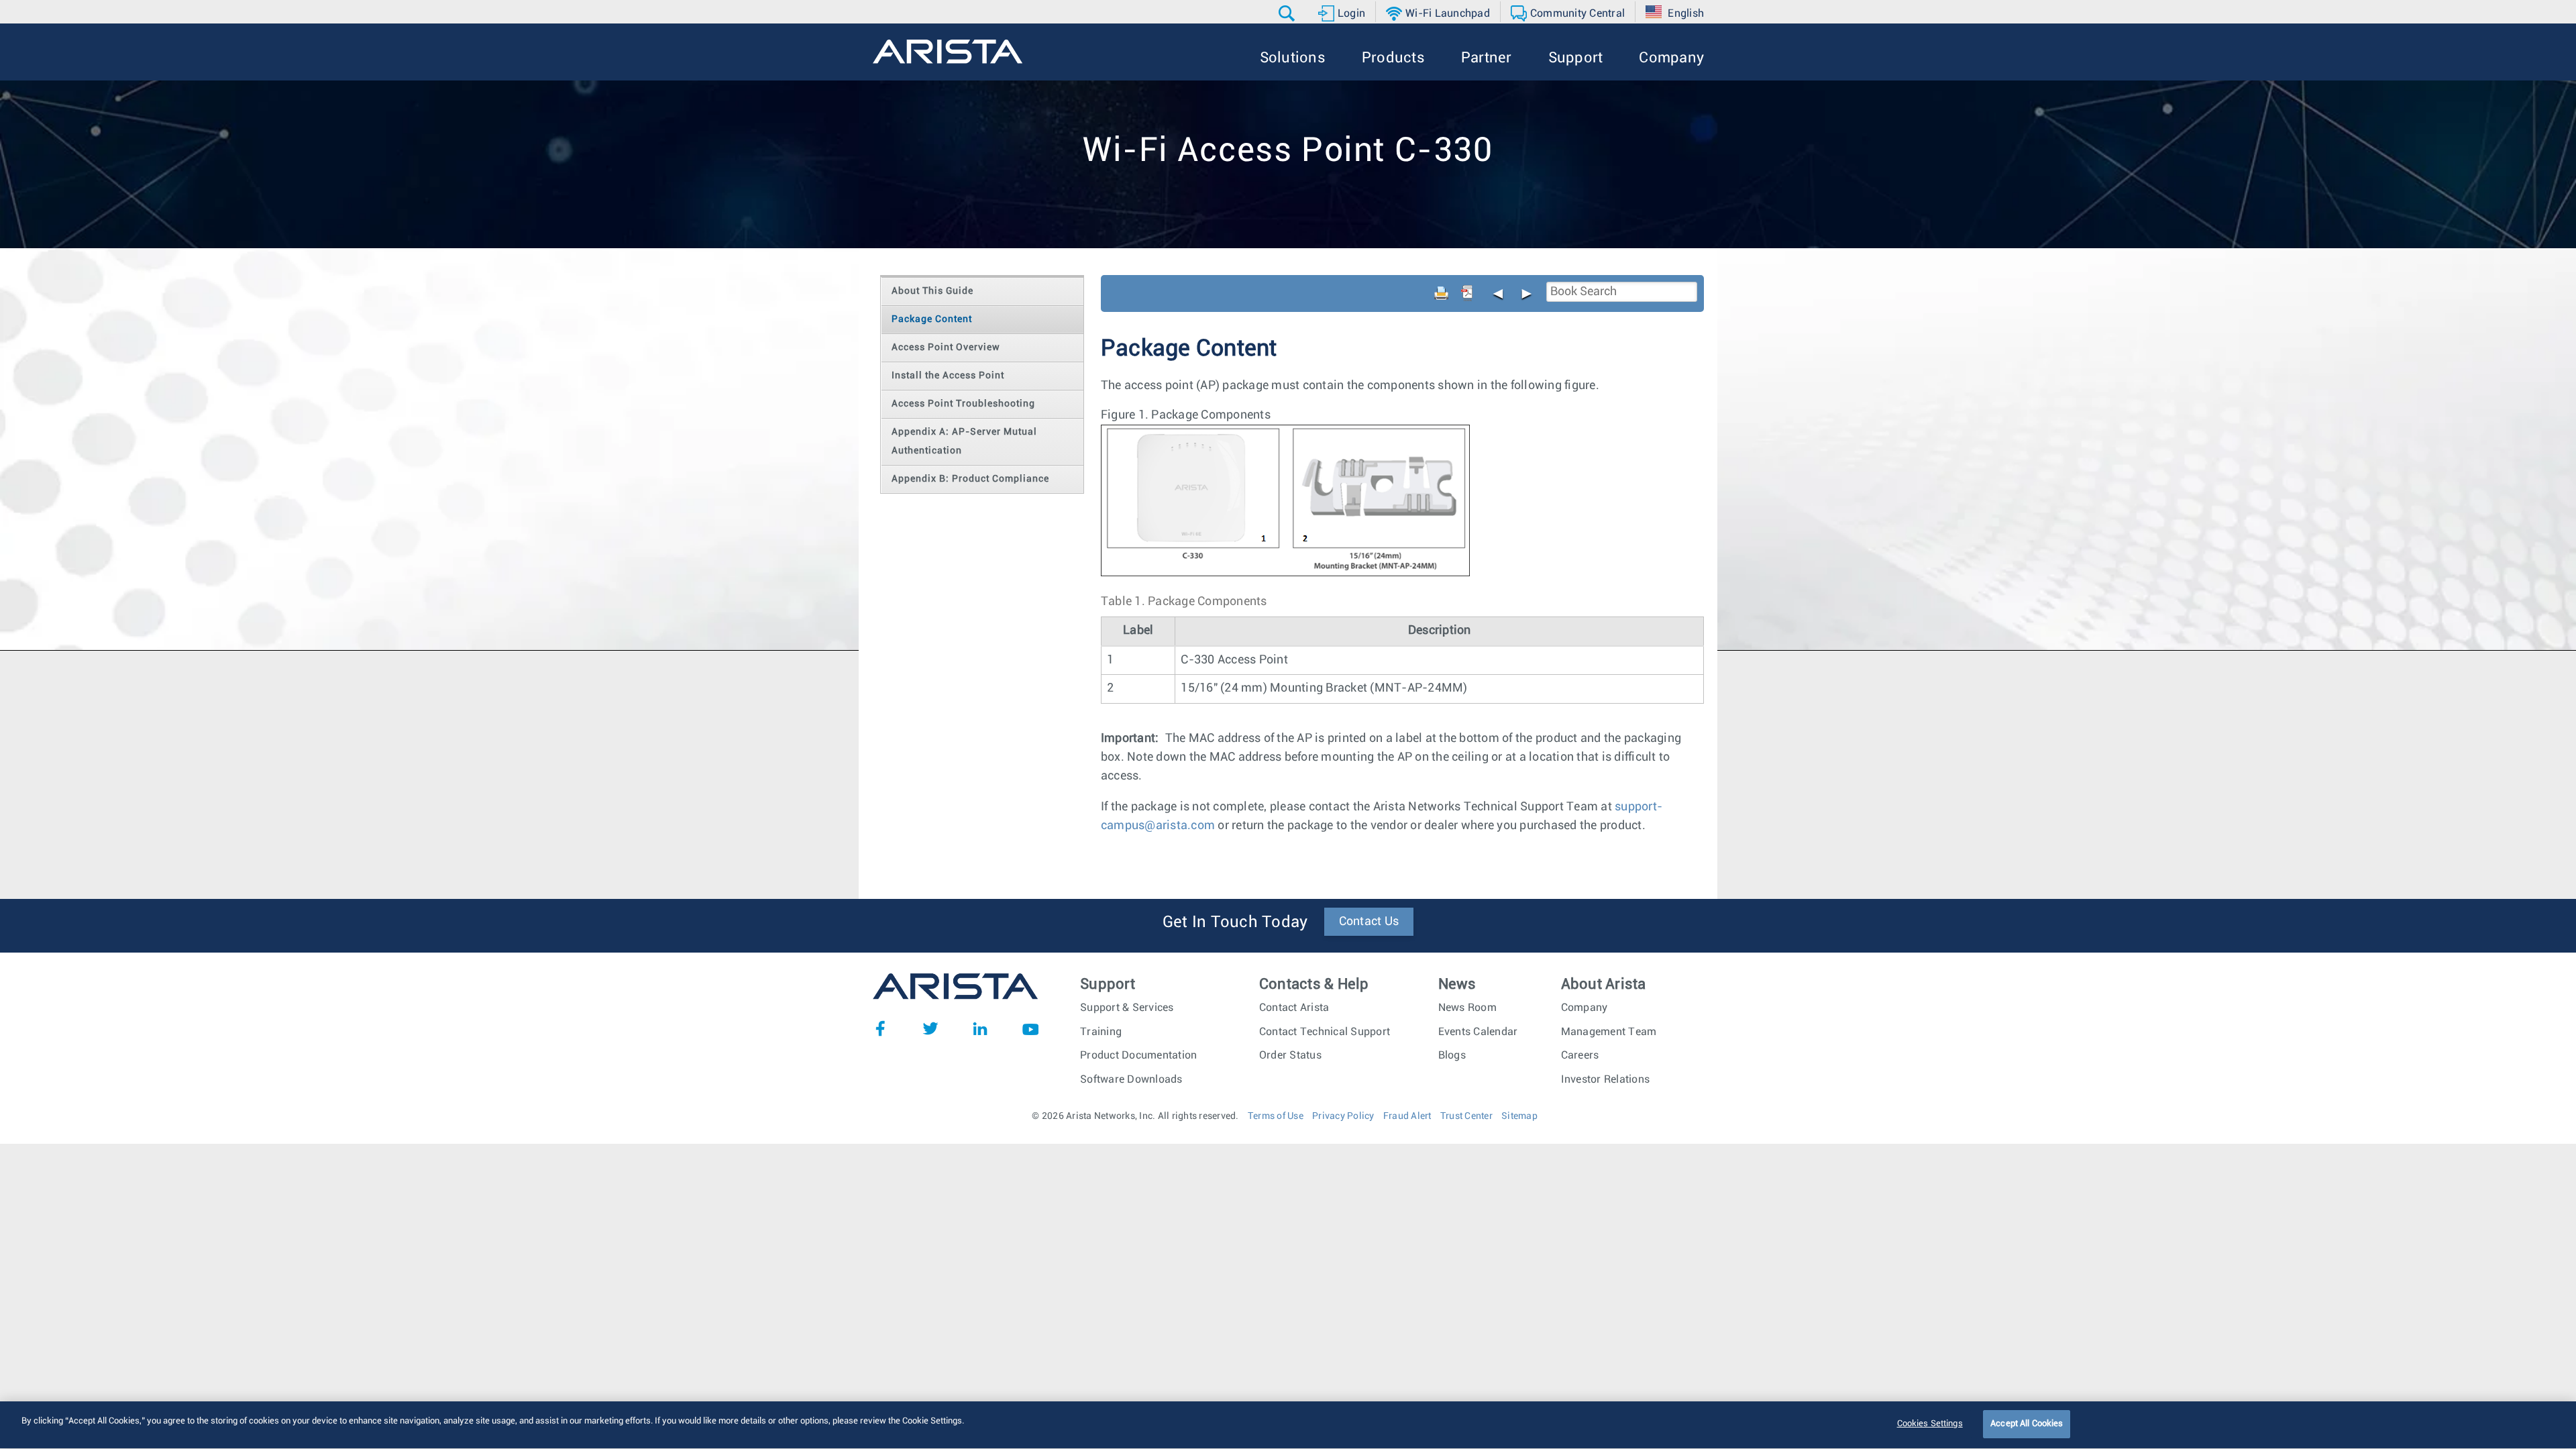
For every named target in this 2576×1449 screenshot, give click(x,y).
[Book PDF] (1467, 293)
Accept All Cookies (2027, 1424)
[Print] (1442, 293)
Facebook (880, 1028)
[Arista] (948, 52)
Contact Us (1369, 922)
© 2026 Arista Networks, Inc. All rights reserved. (1135, 1116)
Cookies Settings (1930, 1424)
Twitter (930, 1028)
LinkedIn (980, 1028)
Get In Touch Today (1235, 922)
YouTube (1030, 1028)
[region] (1288, 1425)
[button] (1288, 13)
